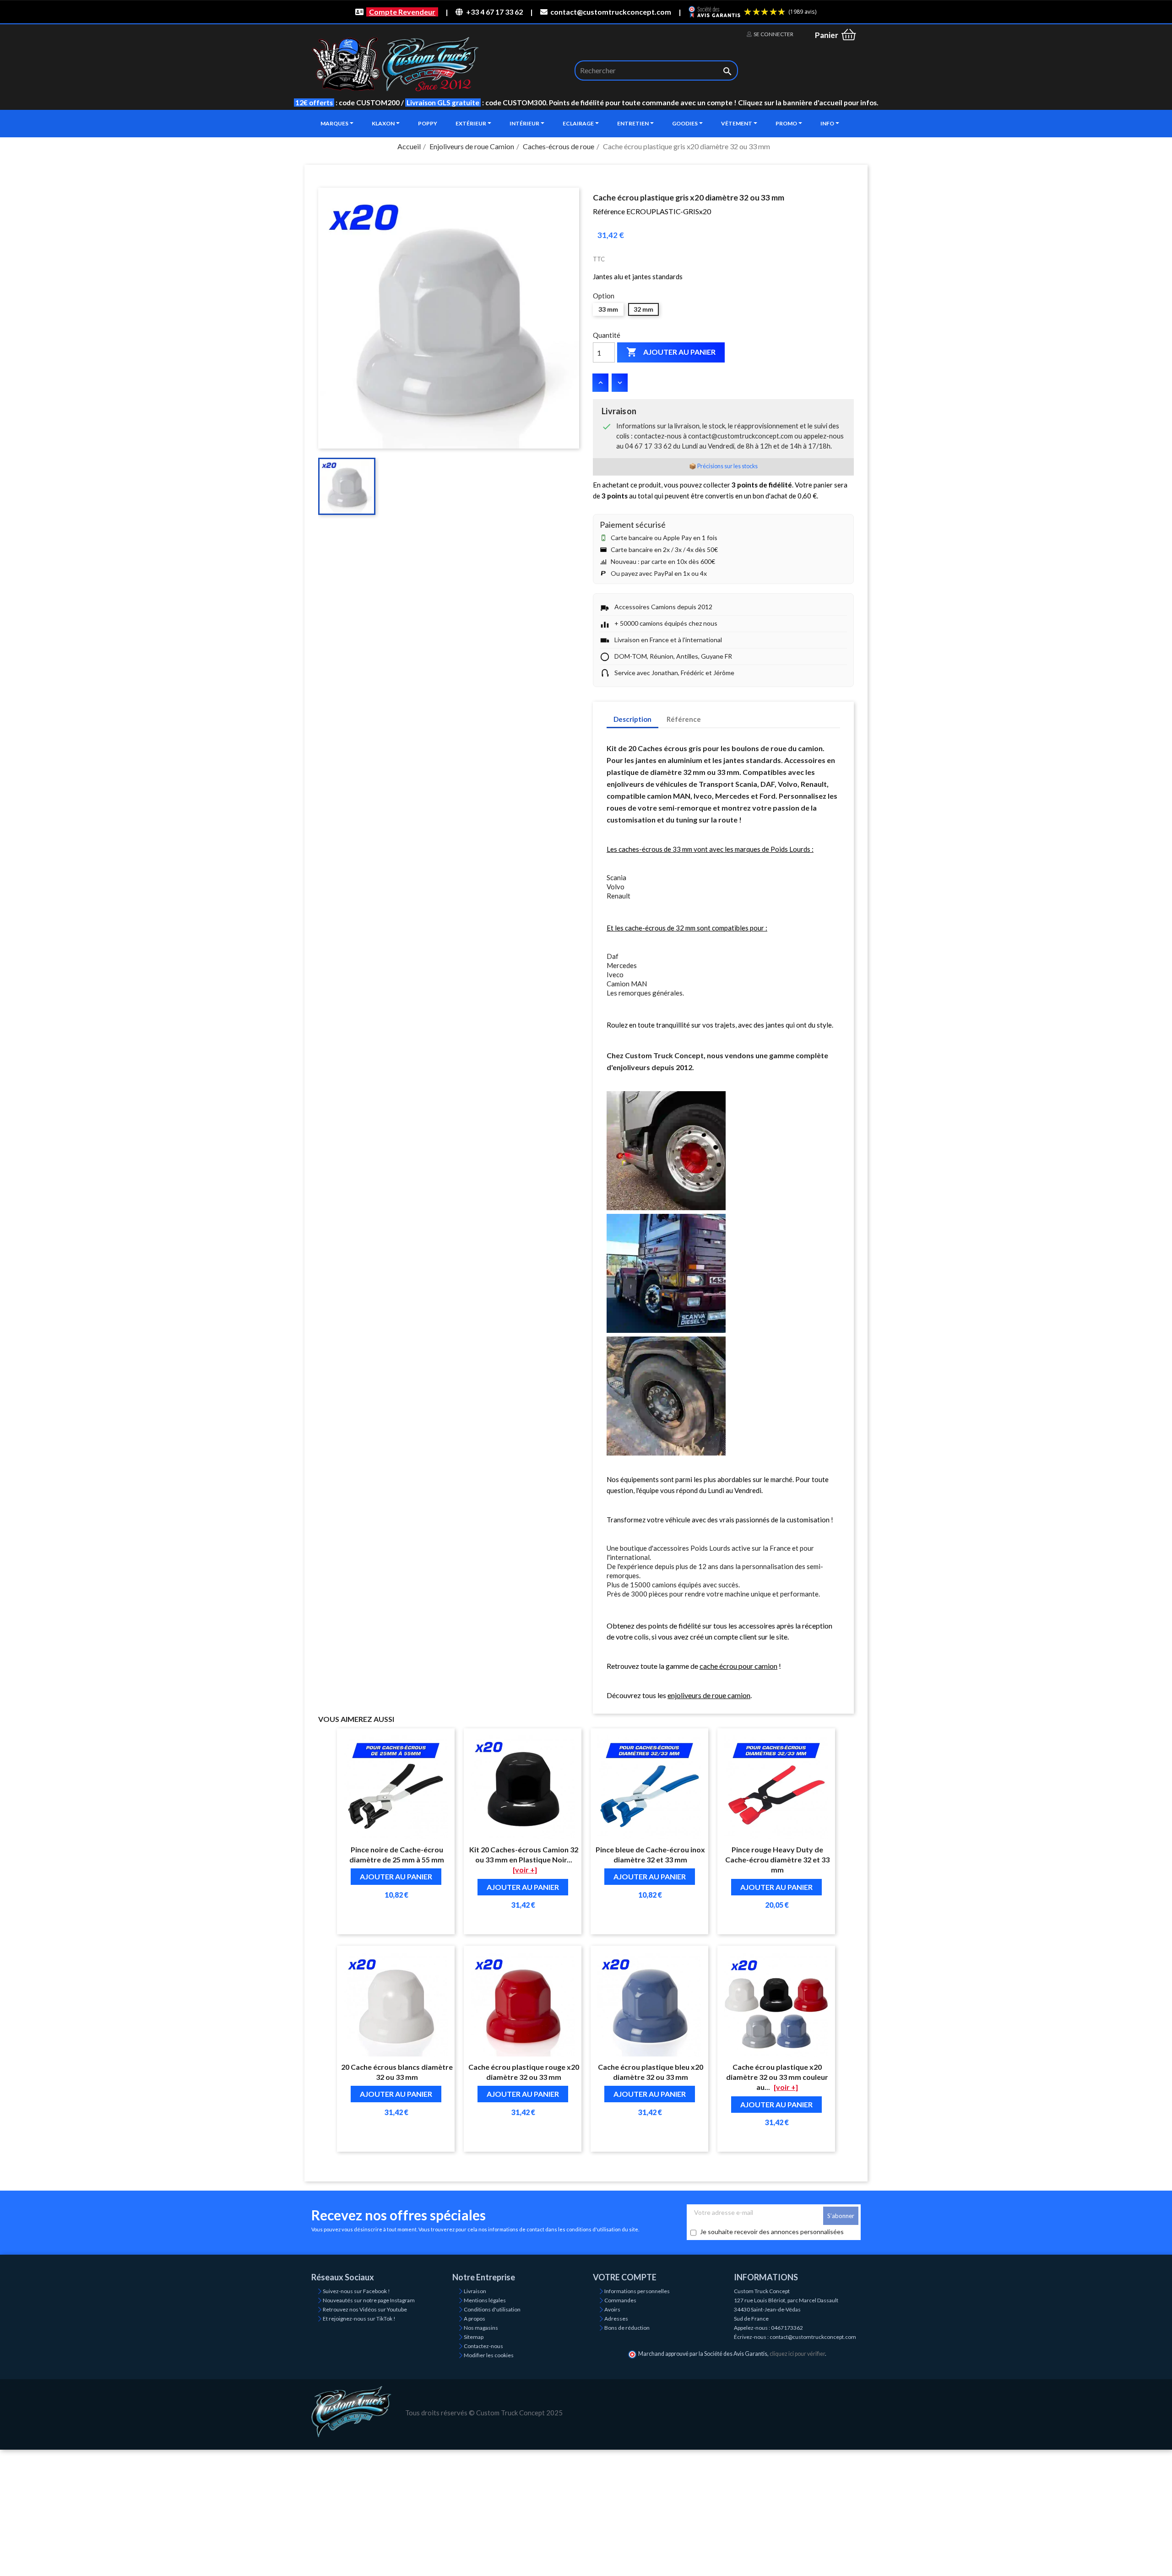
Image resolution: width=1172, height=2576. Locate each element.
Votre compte (625, 2277)
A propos (475, 2319)
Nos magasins (481, 2328)
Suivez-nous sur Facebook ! (356, 2291)
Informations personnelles (637, 2291)
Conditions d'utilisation (492, 2309)
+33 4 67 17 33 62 (494, 12)
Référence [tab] (684, 719)
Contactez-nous (483, 2346)
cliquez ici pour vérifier (797, 2354)
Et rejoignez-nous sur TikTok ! (359, 2319)
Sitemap (474, 2337)
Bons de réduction (627, 2328)
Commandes (620, 2300)
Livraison (475, 2291)
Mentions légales (485, 2300)
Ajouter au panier (671, 352)
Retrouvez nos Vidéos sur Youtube (365, 2309)
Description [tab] (632, 719)
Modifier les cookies (489, 2355)
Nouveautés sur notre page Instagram (369, 2300)
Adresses (616, 2319)
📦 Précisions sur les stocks (723, 466)
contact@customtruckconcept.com (611, 12)
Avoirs (612, 2309)
